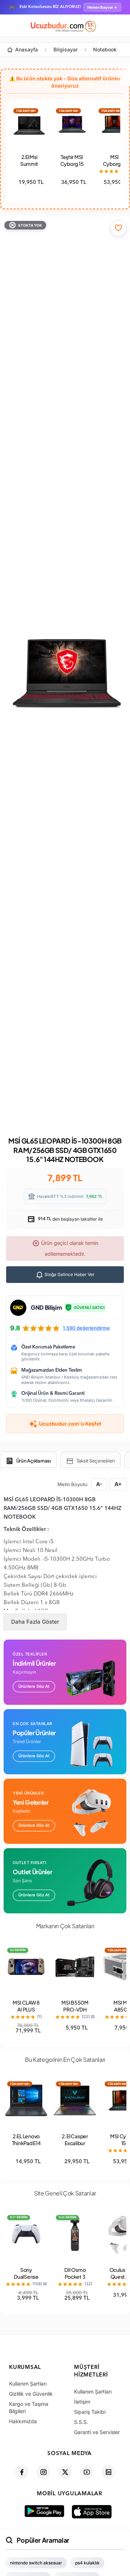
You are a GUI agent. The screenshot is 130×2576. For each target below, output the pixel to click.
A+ (118, 1484)
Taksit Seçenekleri (96, 1461)
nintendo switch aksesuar (36, 2563)
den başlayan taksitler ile (70, 1219)
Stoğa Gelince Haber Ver (69, 1274)
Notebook (105, 49)
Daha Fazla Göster (35, 1622)
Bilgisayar (66, 49)
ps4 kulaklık (87, 2563)
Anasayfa (27, 49)
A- (99, 1484)
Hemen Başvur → (102, 7)
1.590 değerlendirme (86, 1328)
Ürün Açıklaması (34, 1461)
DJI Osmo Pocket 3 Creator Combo (75, 2280)
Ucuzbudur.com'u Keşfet (70, 1424)
